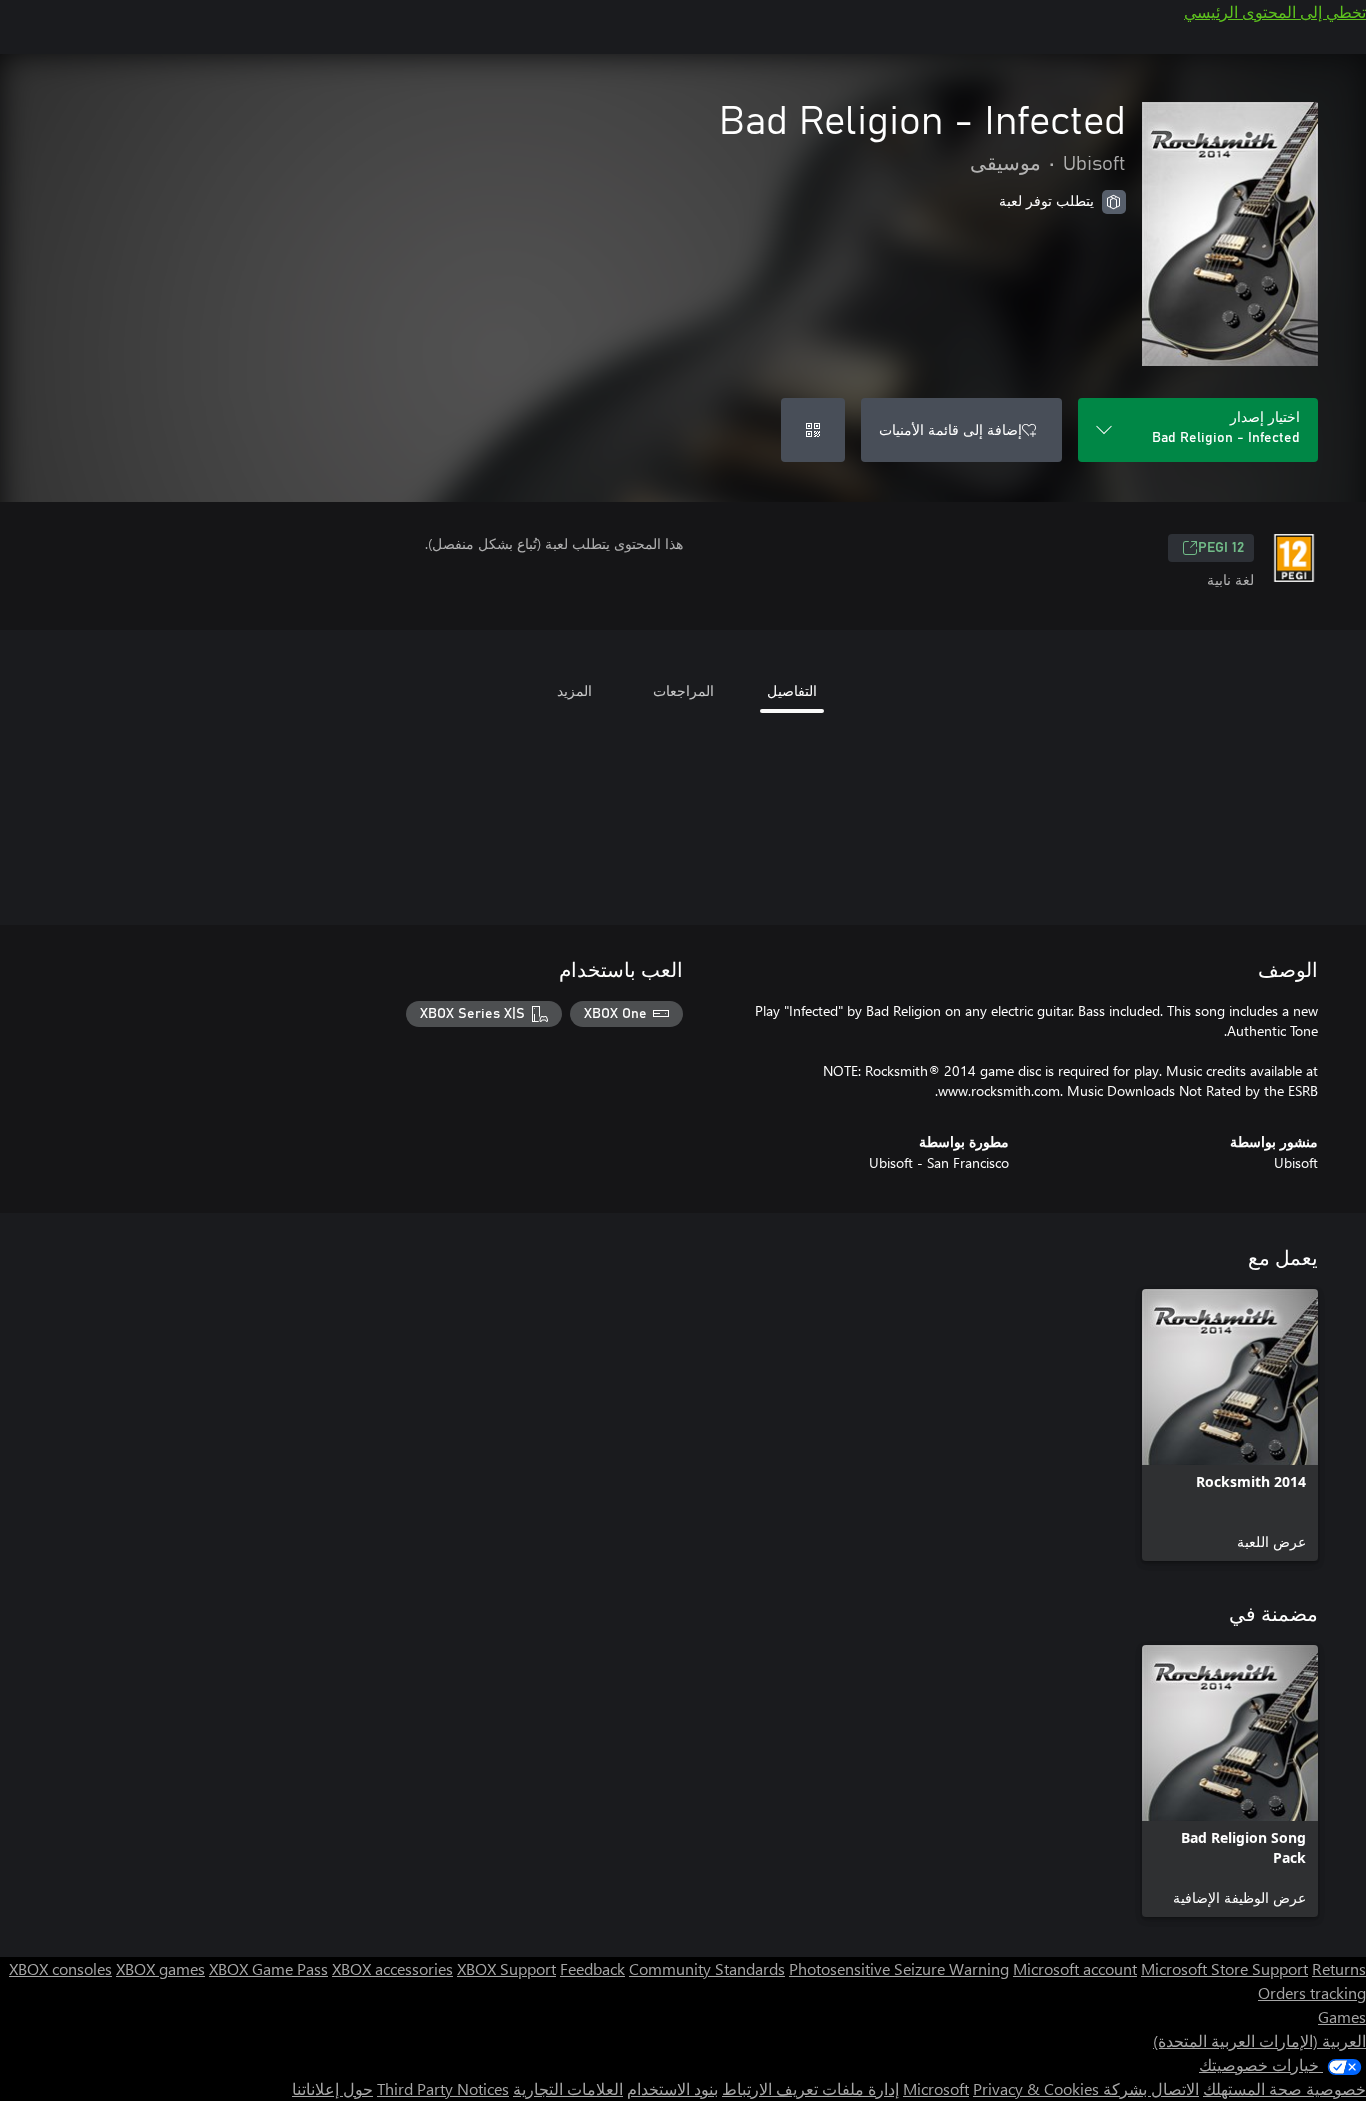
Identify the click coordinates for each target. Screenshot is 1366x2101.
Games (1342, 2016)
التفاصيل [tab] (792, 690)
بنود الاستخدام (672, 2088)
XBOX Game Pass (268, 1968)
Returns (1339, 1968)
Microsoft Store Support (1224, 1968)
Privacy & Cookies (1036, 2088)
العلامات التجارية (568, 2088)
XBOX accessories (392, 1968)
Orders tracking (1312, 1992)
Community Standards (707, 1968)
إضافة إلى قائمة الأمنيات (950, 429)
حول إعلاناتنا (332, 2088)
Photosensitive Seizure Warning (899, 1968)
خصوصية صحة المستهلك (1284, 2088)
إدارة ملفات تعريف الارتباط (810, 2088)
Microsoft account (1075, 1968)
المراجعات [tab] (683, 690)
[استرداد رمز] (813, 430)
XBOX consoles (60, 1968)
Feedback (592, 1968)
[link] (1230, 1425)
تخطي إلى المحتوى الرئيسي (1275, 11)
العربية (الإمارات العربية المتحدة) (1259, 2040)
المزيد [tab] (574, 690)
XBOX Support (506, 1968)
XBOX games (160, 1968)
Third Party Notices (443, 2088)
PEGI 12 (1221, 548)
